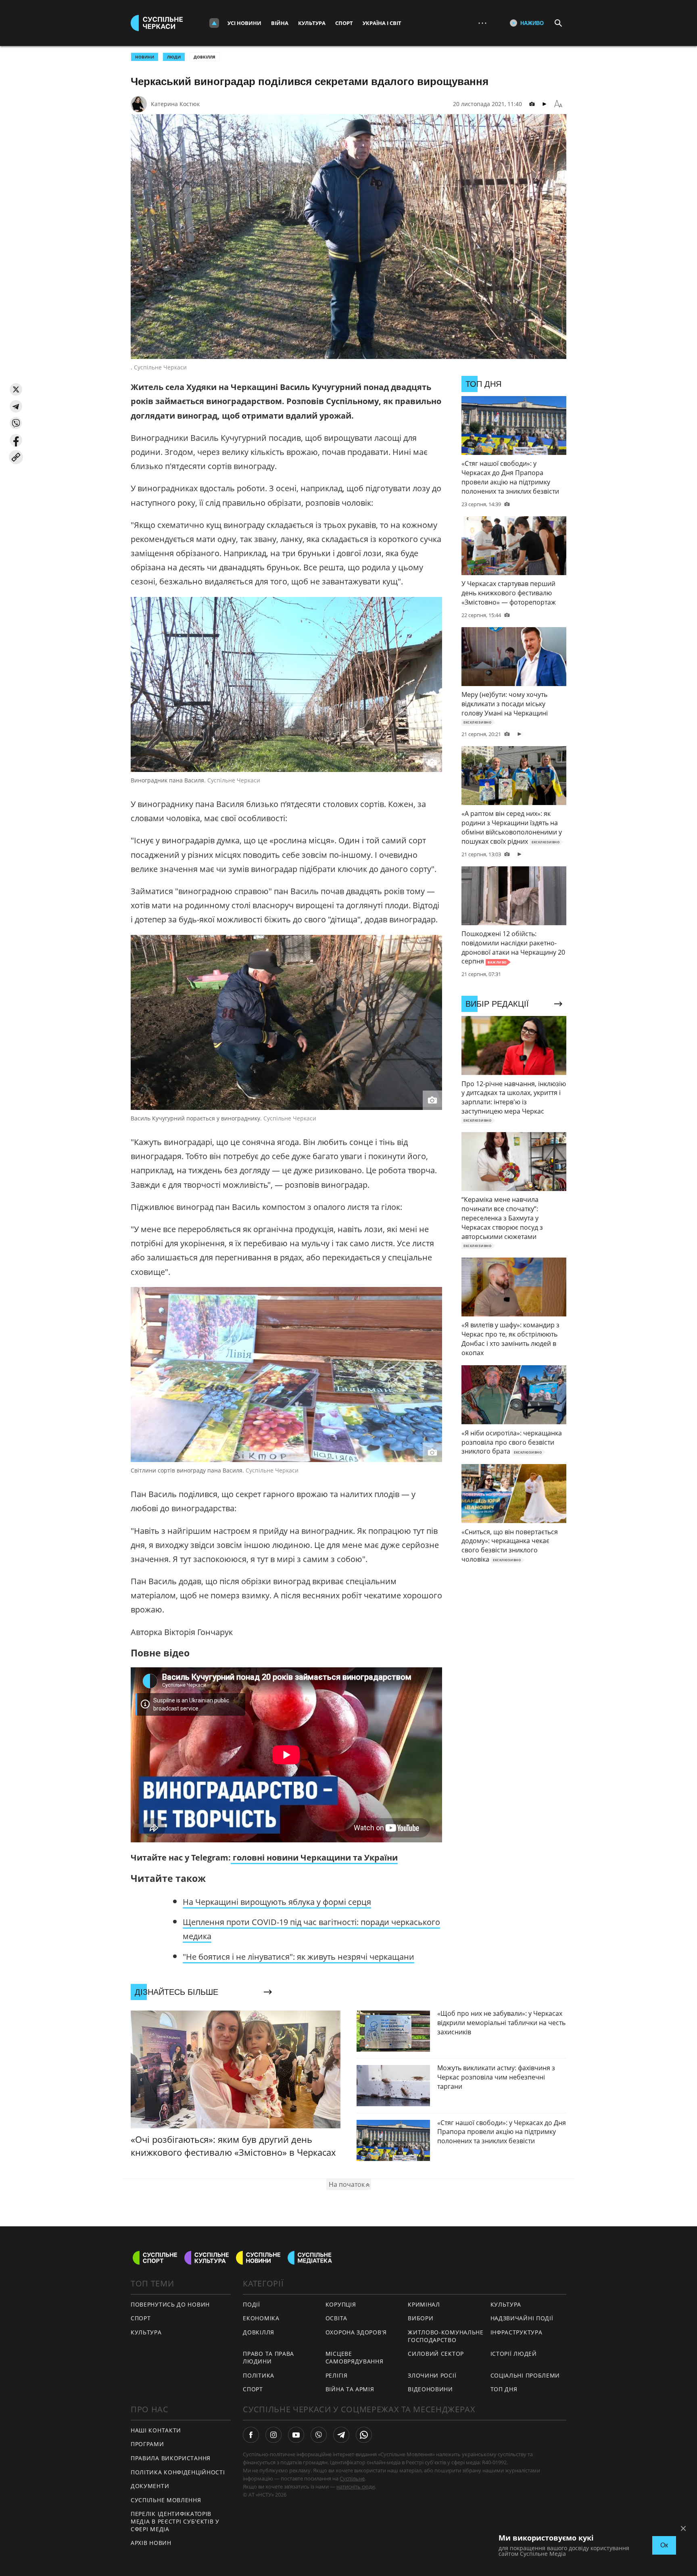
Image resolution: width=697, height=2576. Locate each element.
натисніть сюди (356, 2486)
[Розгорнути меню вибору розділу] (214, 23)
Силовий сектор (436, 2354)
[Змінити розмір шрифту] (558, 104)
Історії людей (514, 2354)
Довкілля (205, 57)
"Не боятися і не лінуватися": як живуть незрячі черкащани (298, 1957)
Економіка (261, 2318)
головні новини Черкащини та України (314, 1857)
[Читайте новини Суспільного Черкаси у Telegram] (341, 2435)
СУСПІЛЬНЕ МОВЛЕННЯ (166, 2500)
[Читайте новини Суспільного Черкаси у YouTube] (296, 2435)
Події (251, 2304)
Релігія (337, 2375)
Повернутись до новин (170, 2304)
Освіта (336, 2318)
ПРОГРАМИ (147, 2444)
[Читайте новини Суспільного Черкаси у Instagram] (273, 2435)
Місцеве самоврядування (355, 2357)
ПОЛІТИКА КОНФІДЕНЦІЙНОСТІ (178, 2472)
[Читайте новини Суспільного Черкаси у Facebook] (251, 2435)
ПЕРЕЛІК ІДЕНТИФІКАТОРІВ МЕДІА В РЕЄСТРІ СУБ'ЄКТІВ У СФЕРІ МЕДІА (175, 2521)
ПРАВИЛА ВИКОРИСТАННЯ (171, 2458)
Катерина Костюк (175, 104)
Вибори (420, 2318)
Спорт (344, 23)
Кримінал (424, 2304)
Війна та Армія (350, 2389)
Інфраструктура (516, 2332)
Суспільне (352, 2478)
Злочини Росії (432, 2375)
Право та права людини (268, 2357)
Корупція (341, 2304)
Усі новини (244, 23)
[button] (16, 389)
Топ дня (504, 2389)
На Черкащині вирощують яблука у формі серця (277, 1902)
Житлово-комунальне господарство (446, 2336)
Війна (280, 23)
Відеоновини (430, 2389)
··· (482, 23)
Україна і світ (382, 23)
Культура (312, 23)
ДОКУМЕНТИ (150, 2486)
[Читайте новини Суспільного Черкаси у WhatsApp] (364, 2435)
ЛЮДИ (174, 57)
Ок (664, 2545)
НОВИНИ (145, 57)
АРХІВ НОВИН (151, 2543)
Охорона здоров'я (356, 2332)
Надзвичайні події (522, 2318)
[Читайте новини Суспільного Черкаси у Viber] (319, 2435)
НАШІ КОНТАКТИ (156, 2430)
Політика (259, 2375)
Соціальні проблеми (525, 2375)
